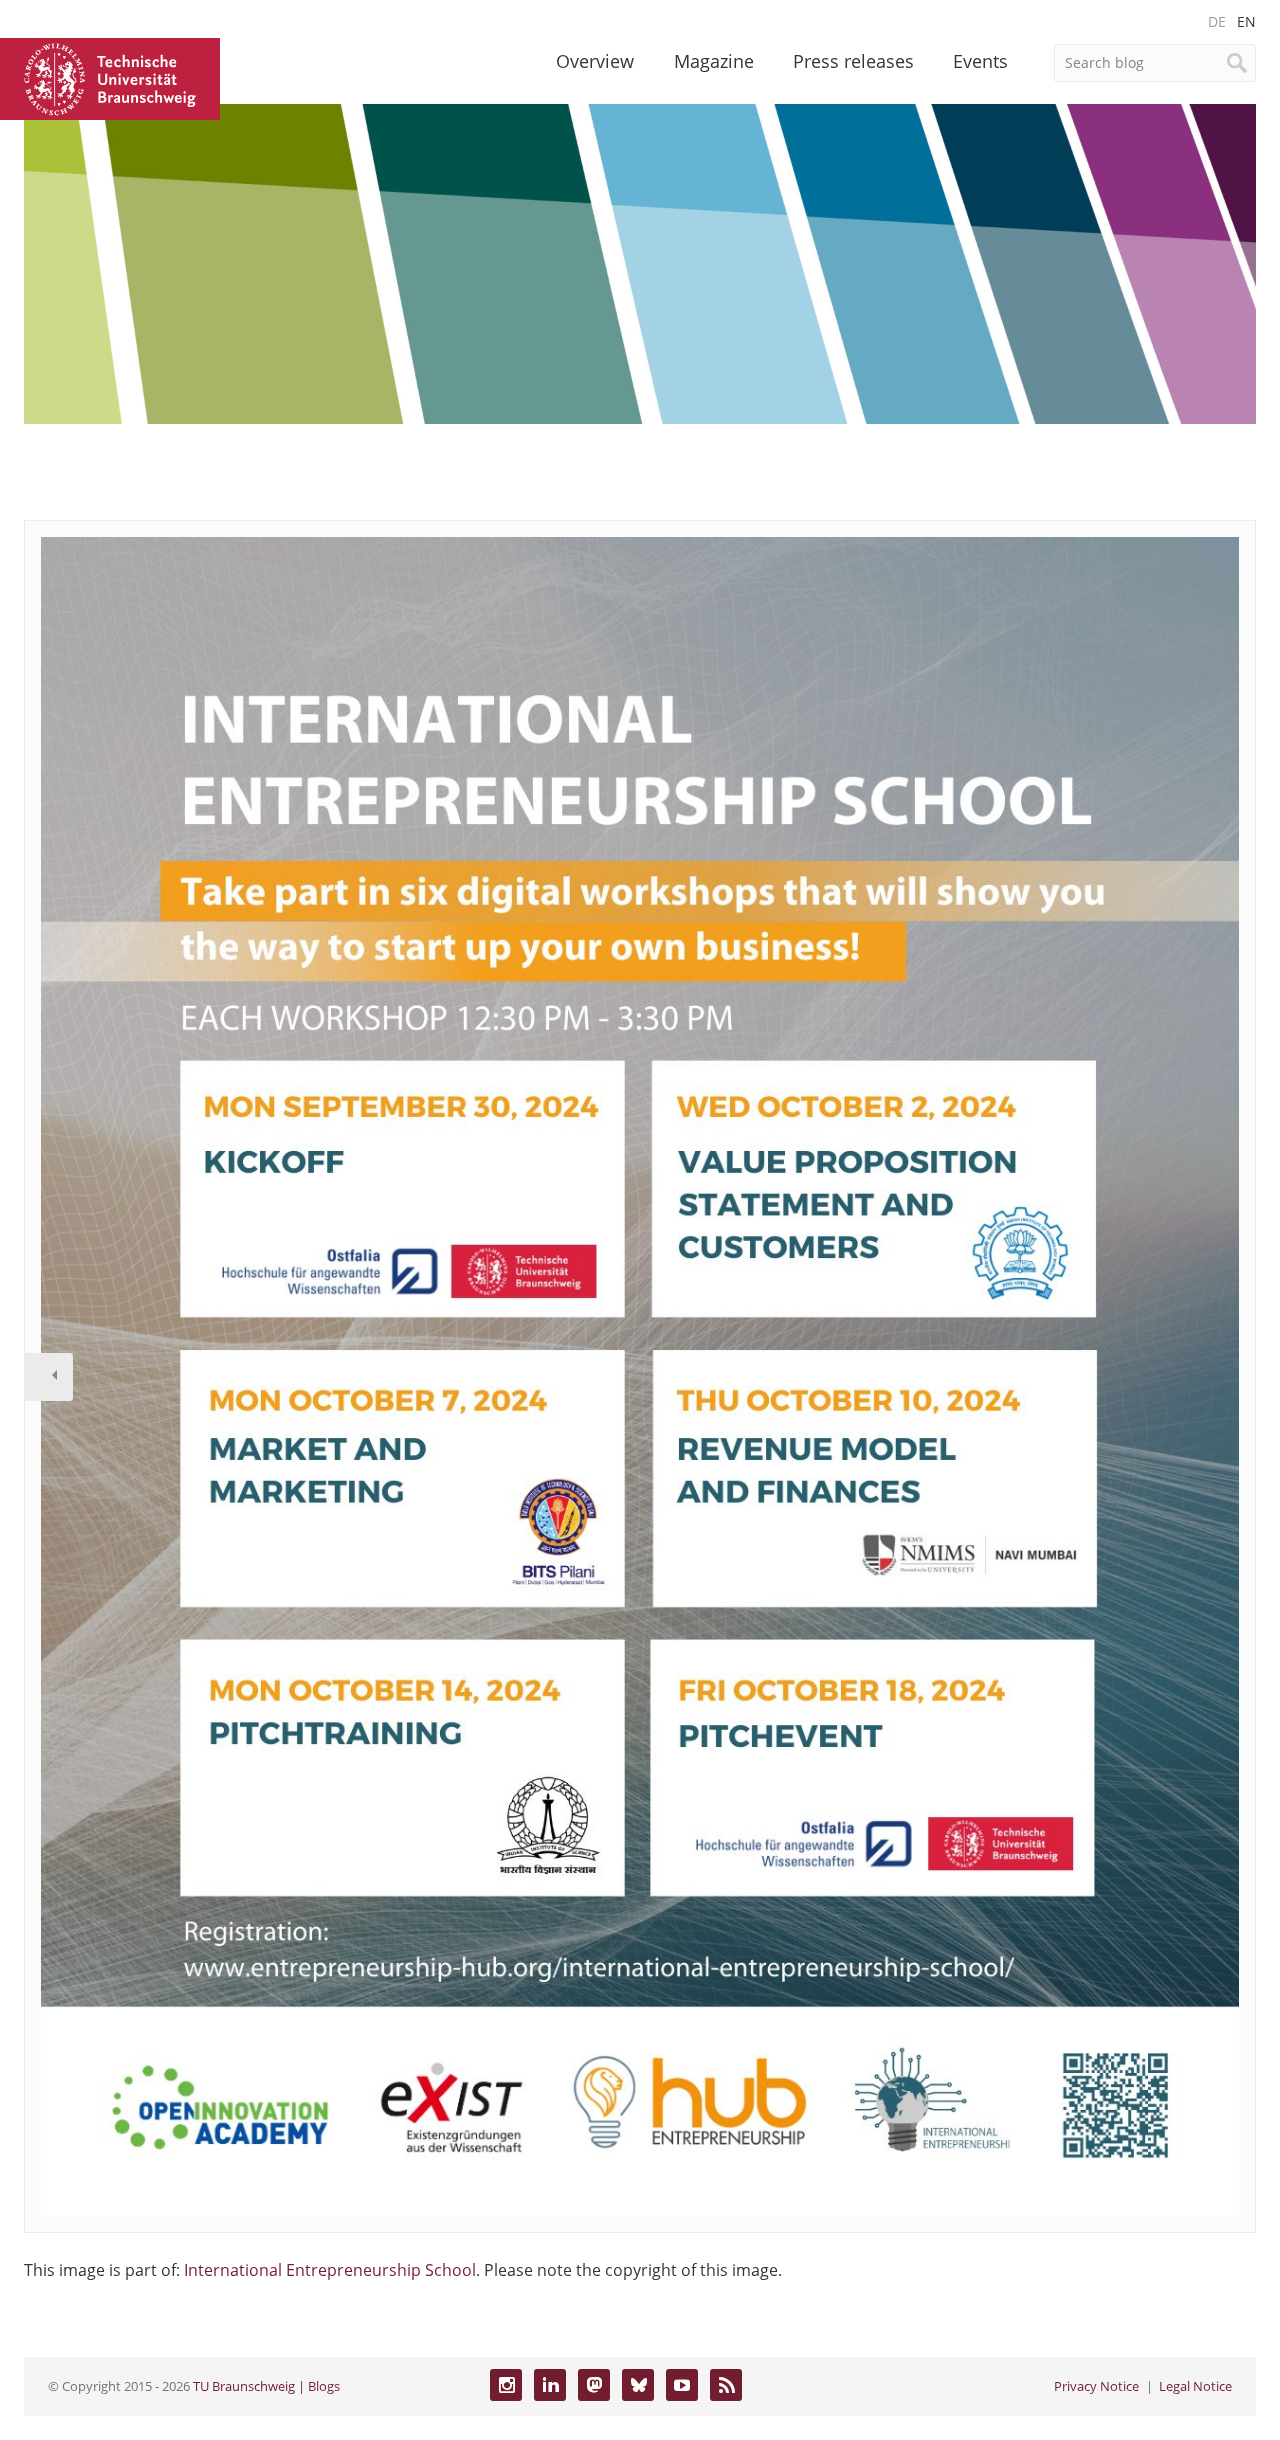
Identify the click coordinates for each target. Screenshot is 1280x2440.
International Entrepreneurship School (330, 2270)
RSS (726, 2385)
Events (980, 61)
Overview (595, 61)
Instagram (506, 2385)
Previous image (49, 1377)
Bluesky (638, 2385)
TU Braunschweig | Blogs (266, 2386)
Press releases (853, 61)
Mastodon (594, 2385)
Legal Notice (1195, 2386)
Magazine (714, 61)
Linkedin (550, 2385)
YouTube (682, 2385)
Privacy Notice (1096, 2386)
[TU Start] (110, 77)
